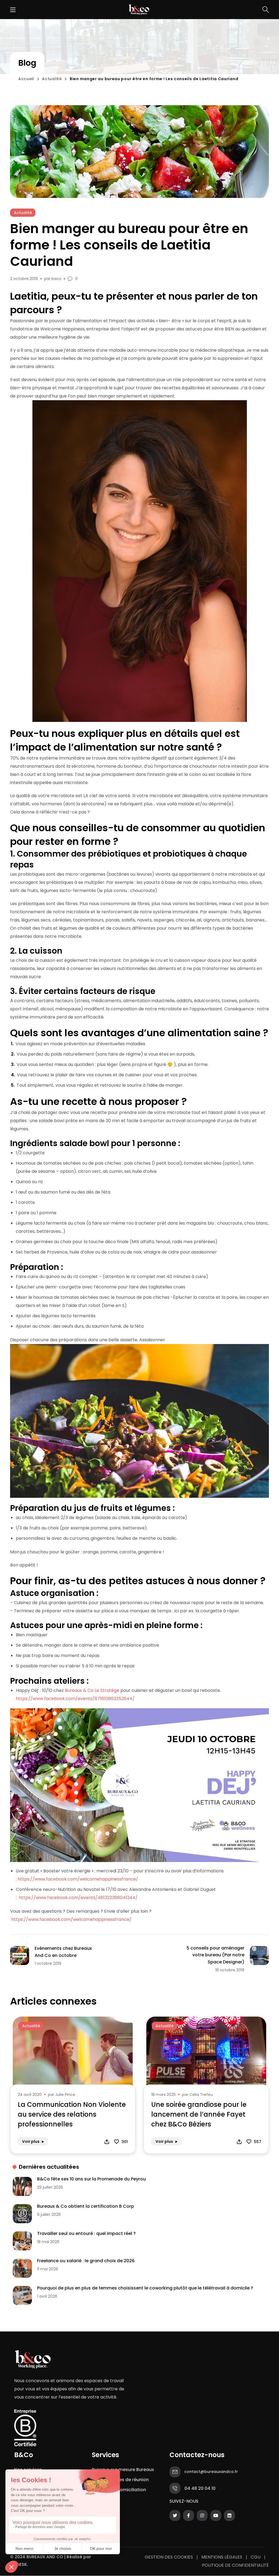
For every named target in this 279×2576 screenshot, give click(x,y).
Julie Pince (65, 2095)
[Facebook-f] (189, 2517)
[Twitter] (175, 2517)
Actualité (52, 79)
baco (56, 279)
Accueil (26, 79)
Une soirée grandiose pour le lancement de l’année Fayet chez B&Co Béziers (199, 2114)
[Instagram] (202, 2517)
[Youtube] (216, 2517)
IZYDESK (19, 2564)
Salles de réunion (130, 2480)
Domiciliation (131, 2490)
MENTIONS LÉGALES (222, 2557)
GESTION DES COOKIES (169, 2557)
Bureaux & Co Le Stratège (92, 1690)
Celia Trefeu (201, 2095)
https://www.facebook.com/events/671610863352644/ (75, 1699)
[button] (266, 10)
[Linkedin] (229, 2517)
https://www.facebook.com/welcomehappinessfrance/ (78, 1879)
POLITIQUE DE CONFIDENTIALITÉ (235, 2565)
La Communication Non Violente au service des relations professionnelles (72, 2114)
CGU (256, 2557)
